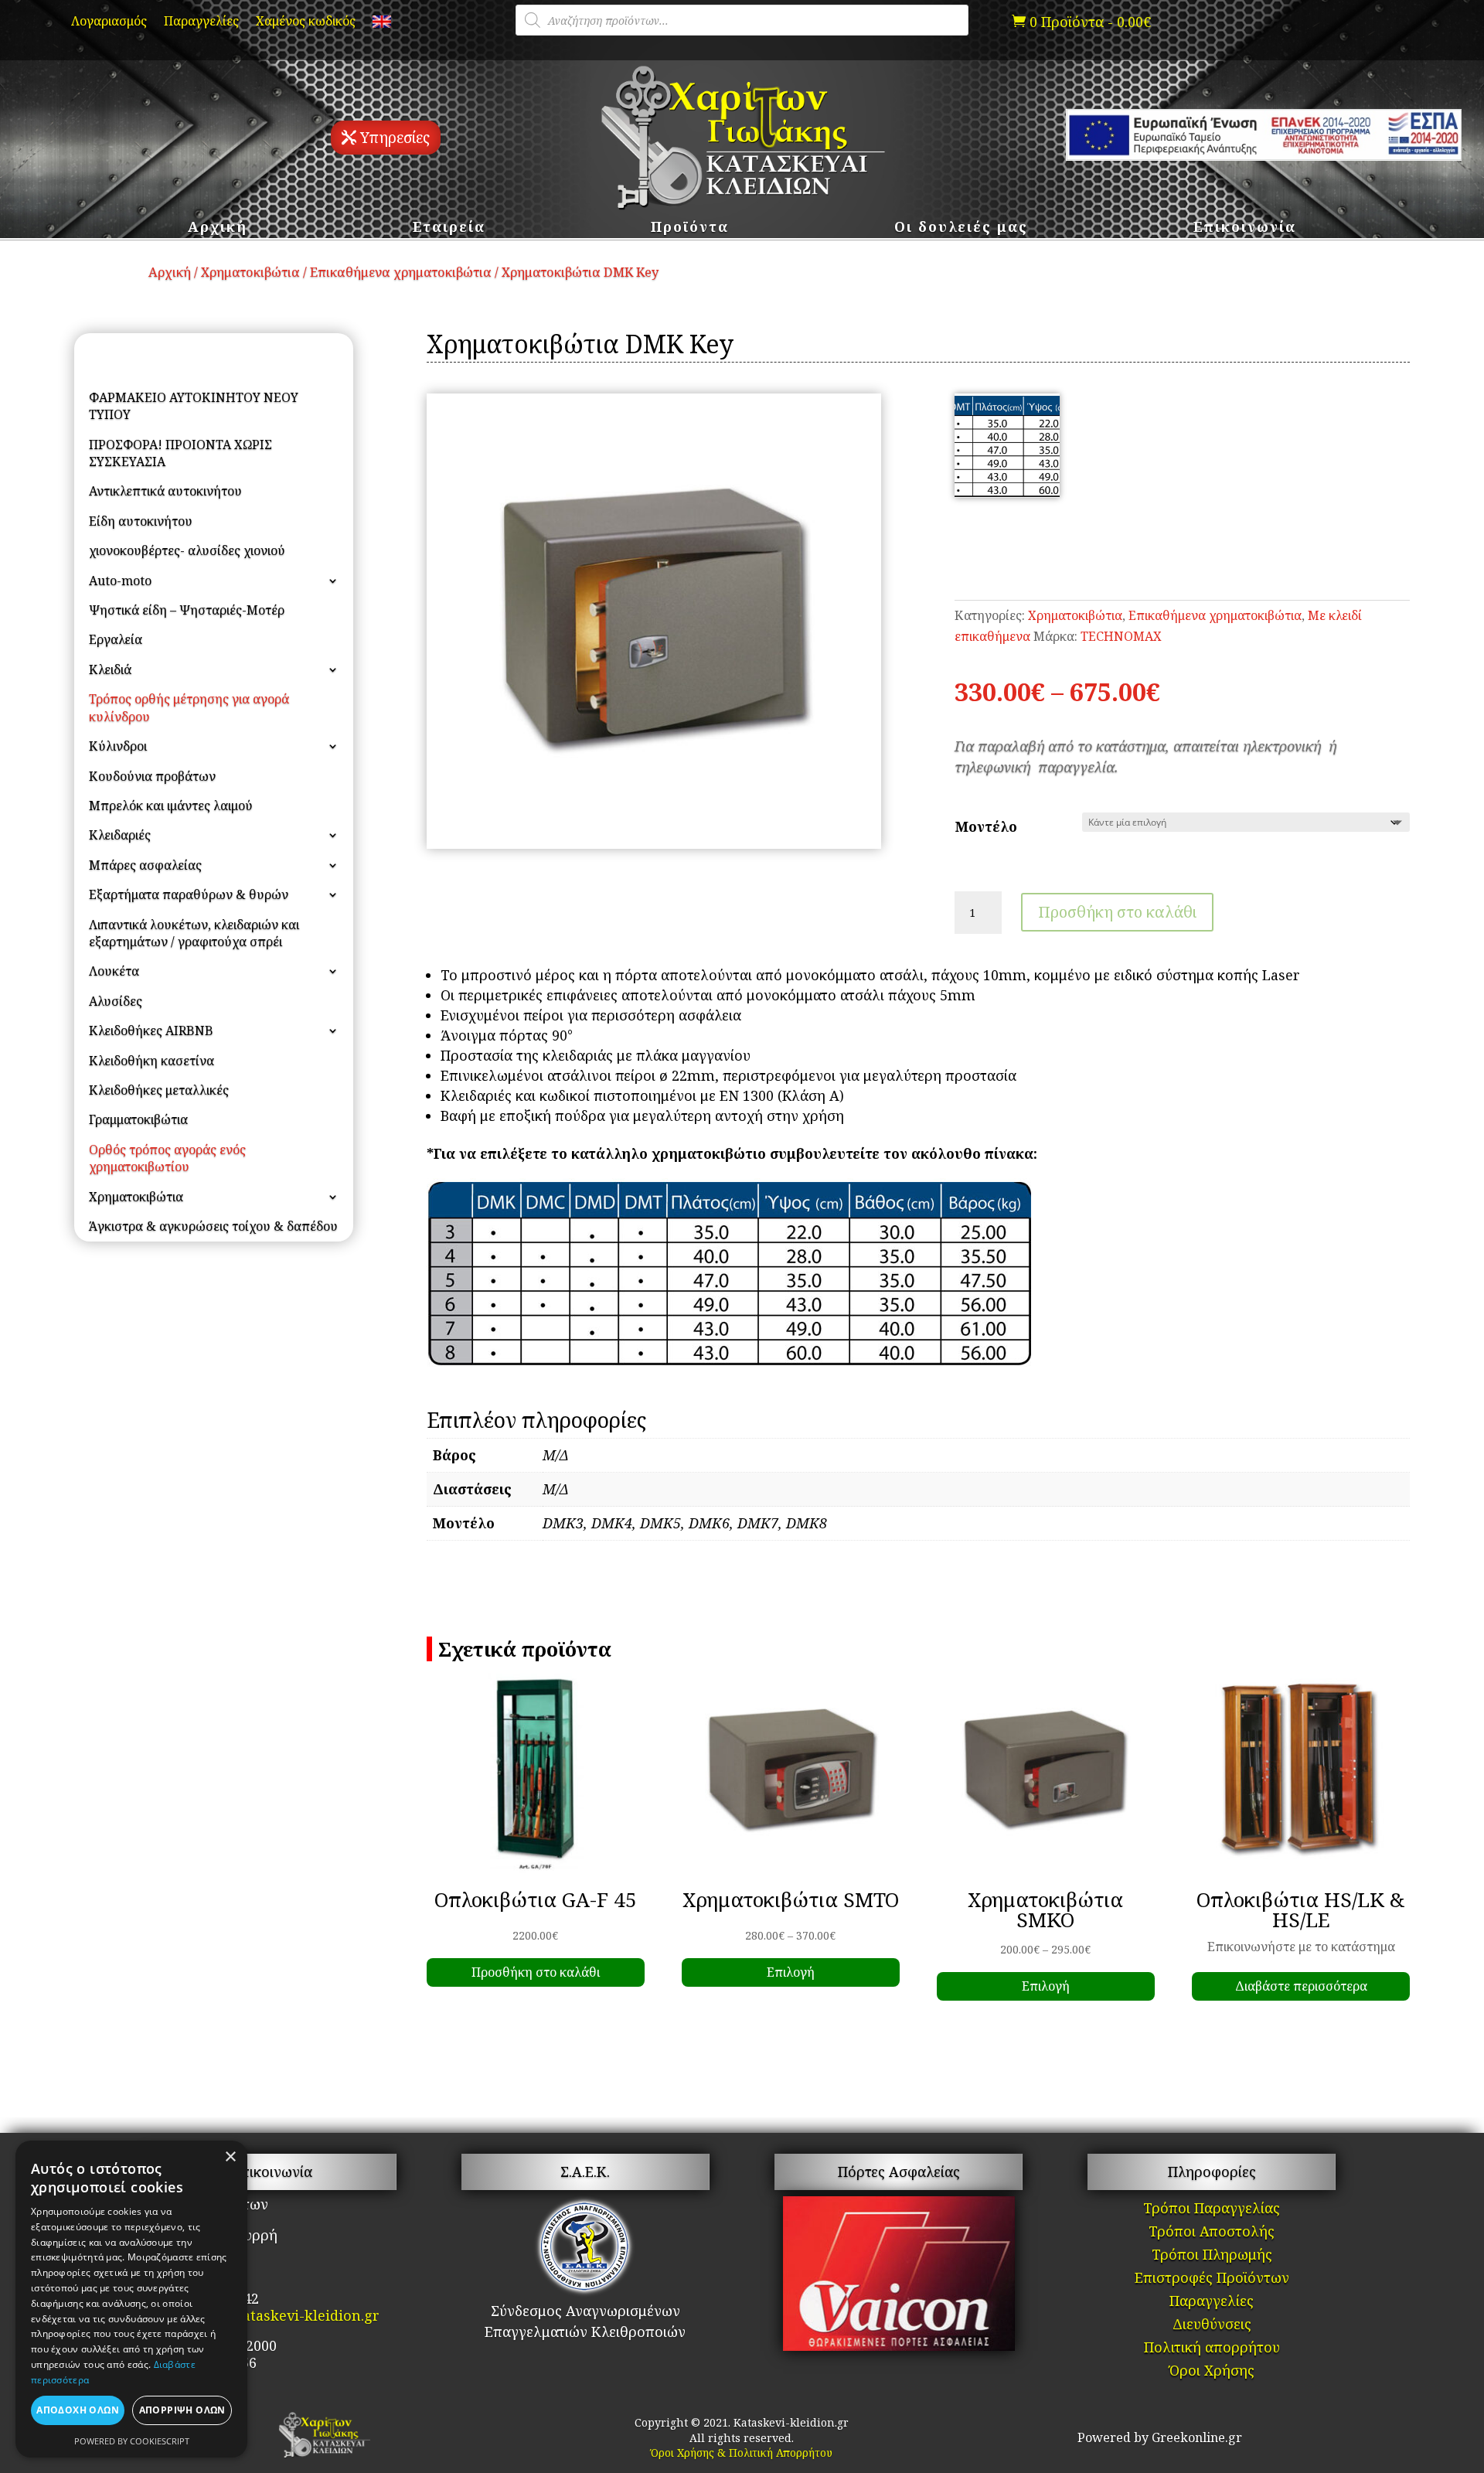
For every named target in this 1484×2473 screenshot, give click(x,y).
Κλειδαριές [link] (120, 835)
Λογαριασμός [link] (109, 22)
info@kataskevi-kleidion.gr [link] (287, 2315)
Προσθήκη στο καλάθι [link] (536, 1972)
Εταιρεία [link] (449, 228)
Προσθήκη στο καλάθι (1117, 912)
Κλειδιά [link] (110, 669)
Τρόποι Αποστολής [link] (1212, 2233)
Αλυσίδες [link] (116, 1001)
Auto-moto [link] (120, 581)
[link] (382, 25)
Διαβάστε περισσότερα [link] (1301, 1986)
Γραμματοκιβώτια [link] (138, 1119)
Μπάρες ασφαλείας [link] (145, 865)
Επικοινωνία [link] (1245, 228)
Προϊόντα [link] (690, 228)
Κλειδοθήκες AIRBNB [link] (151, 1030)
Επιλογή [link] (791, 1972)
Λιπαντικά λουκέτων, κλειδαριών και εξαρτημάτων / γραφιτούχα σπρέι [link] (194, 933)
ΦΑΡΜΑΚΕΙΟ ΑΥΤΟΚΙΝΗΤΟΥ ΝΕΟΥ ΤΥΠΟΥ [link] (194, 406)
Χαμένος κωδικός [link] (306, 22)
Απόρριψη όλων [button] (182, 2410)
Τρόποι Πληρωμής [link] (1212, 2256)
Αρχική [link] (218, 228)
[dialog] (131, 2299)
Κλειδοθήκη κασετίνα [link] (151, 1061)
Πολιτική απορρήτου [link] (1212, 2349)
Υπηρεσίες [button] (395, 138)
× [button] (230, 2157)
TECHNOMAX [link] (1121, 636)
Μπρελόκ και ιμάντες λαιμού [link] (171, 806)
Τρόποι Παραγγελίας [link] (1212, 2210)
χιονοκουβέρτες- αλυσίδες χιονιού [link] (187, 550)
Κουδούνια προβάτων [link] (152, 776)
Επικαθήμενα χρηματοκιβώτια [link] (401, 272)
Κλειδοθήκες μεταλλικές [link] (159, 1090)
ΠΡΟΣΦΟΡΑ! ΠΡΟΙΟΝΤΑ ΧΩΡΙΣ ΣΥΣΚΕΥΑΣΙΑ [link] (180, 453)
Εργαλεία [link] (116, 639)
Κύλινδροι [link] (118, 746)
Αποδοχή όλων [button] (78, 2410)
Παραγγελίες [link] (201, 22)
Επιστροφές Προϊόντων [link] (1212, 2279)
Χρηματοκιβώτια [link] (250, 272)
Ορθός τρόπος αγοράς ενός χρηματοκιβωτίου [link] (167, 1158)
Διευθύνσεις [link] (1212, 2326)
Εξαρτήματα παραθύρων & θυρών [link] (189, 894)
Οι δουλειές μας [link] (961, 228)
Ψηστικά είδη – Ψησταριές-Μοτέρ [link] (187, 610)
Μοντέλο (986, 826)
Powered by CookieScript (132, 2441)
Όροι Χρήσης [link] (1212, 2372)
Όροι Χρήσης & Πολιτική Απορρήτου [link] (742, 2453)
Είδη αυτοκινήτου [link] (141, 521)
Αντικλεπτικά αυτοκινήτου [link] (165, 491)
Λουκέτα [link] (114, 971)
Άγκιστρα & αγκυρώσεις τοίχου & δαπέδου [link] (213, 1226)
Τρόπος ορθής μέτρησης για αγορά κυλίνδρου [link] (189, 707)
